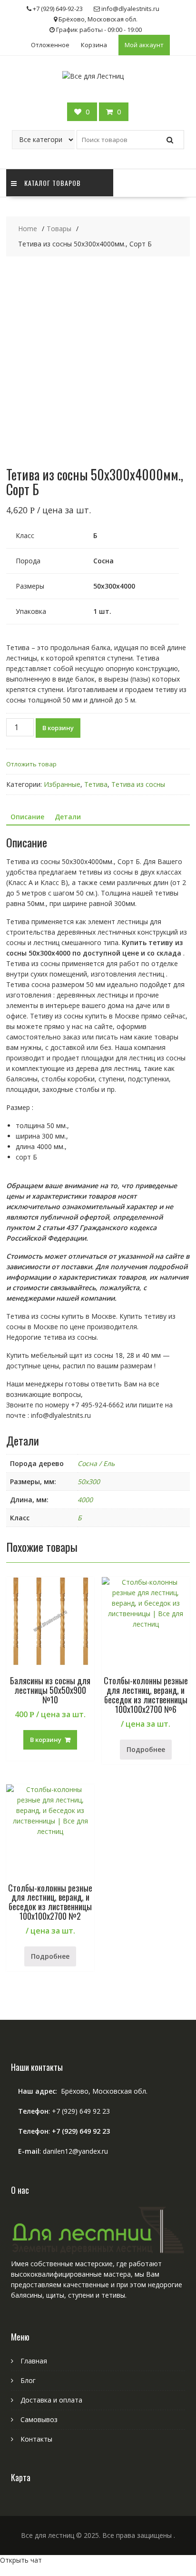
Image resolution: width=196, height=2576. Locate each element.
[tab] (27, 817)
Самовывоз (39, 2419)
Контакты (36, 2439)
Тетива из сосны (138, 784)
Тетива (96, 784)
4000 (85, 1500)
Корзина (94, 45)
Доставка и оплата (51, 2400)
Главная (34, 2361)
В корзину (58, 728)
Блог (28, 2380)
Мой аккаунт (144, 45)
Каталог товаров (53, 183)
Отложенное (50, 45)
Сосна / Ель (96, 1463)
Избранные (62, 784)
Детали (68, 817)
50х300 (89, 1481)
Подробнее (146, 1749)
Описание (27, 817)
